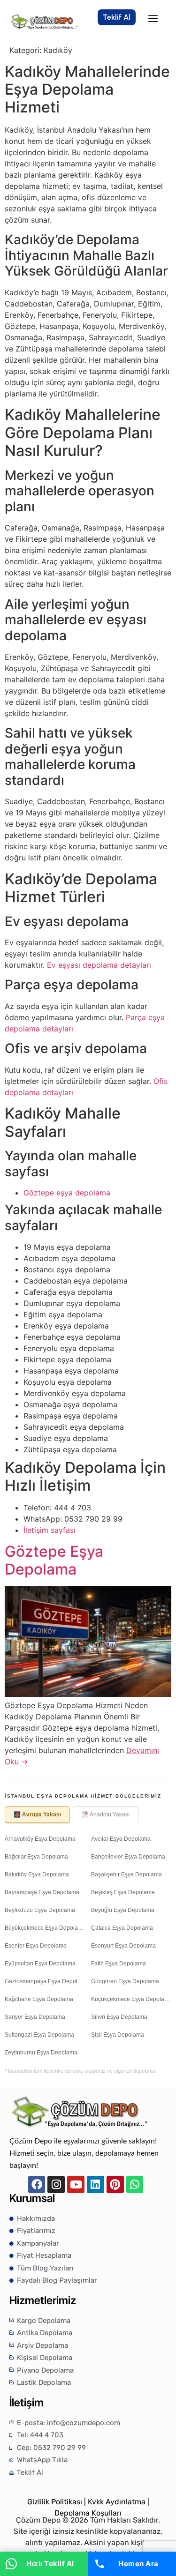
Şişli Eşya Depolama (118, 2035)
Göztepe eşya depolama (67, 1193)
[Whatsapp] (135, 2184)
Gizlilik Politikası (55, 2502)
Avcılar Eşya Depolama (121, 1839)
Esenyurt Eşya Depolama (123, 1946)
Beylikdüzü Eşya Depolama (40, 1910)
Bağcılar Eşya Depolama (36, 1857)
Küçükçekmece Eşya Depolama (131, 1999)
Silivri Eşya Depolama (119, 2017)
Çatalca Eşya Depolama (122, 1928)
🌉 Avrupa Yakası (37, 1814)
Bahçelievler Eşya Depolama (128, 1857)
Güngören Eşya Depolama (125, 1981)
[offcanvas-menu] (153, 19)
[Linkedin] (96, 2184)
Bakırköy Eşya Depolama (37, 1874)
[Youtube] (76, 2184)
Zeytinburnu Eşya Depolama (41, 2053)
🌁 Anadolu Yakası (106, 1814)
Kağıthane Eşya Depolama (39, 1999)
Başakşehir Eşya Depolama (126, 1874)
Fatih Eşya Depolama (119, 1964)
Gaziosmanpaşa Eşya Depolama (45, 1981)
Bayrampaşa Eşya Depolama (42, 1892)
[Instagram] (56, 2184)
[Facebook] (37, 2184)
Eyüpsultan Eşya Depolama (40, 1964)
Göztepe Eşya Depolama (54, 1560)
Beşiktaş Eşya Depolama (123, 1892)
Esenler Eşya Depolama (36, 1946)
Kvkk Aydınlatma (117, 2502)
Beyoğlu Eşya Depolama (123, 1910)
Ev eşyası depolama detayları (99, 965)
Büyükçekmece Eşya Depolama (45, 1928)
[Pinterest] (115, 2184)
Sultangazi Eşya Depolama (39, 2035)
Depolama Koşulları (88, 2513)
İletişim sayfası (50, 1530)
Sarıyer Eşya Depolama (35, 2017)
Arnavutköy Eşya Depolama (40, 1839)
